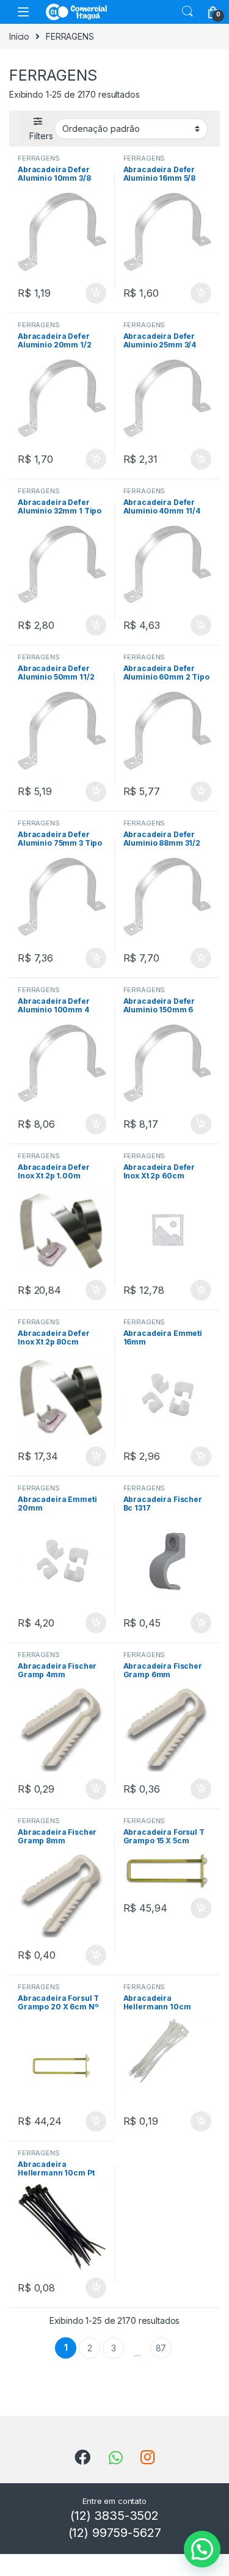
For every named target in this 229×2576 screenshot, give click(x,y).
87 (161, 2348)
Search (187, 12)
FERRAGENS (39, 158)
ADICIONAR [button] (84, 293)
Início (19, 36)
